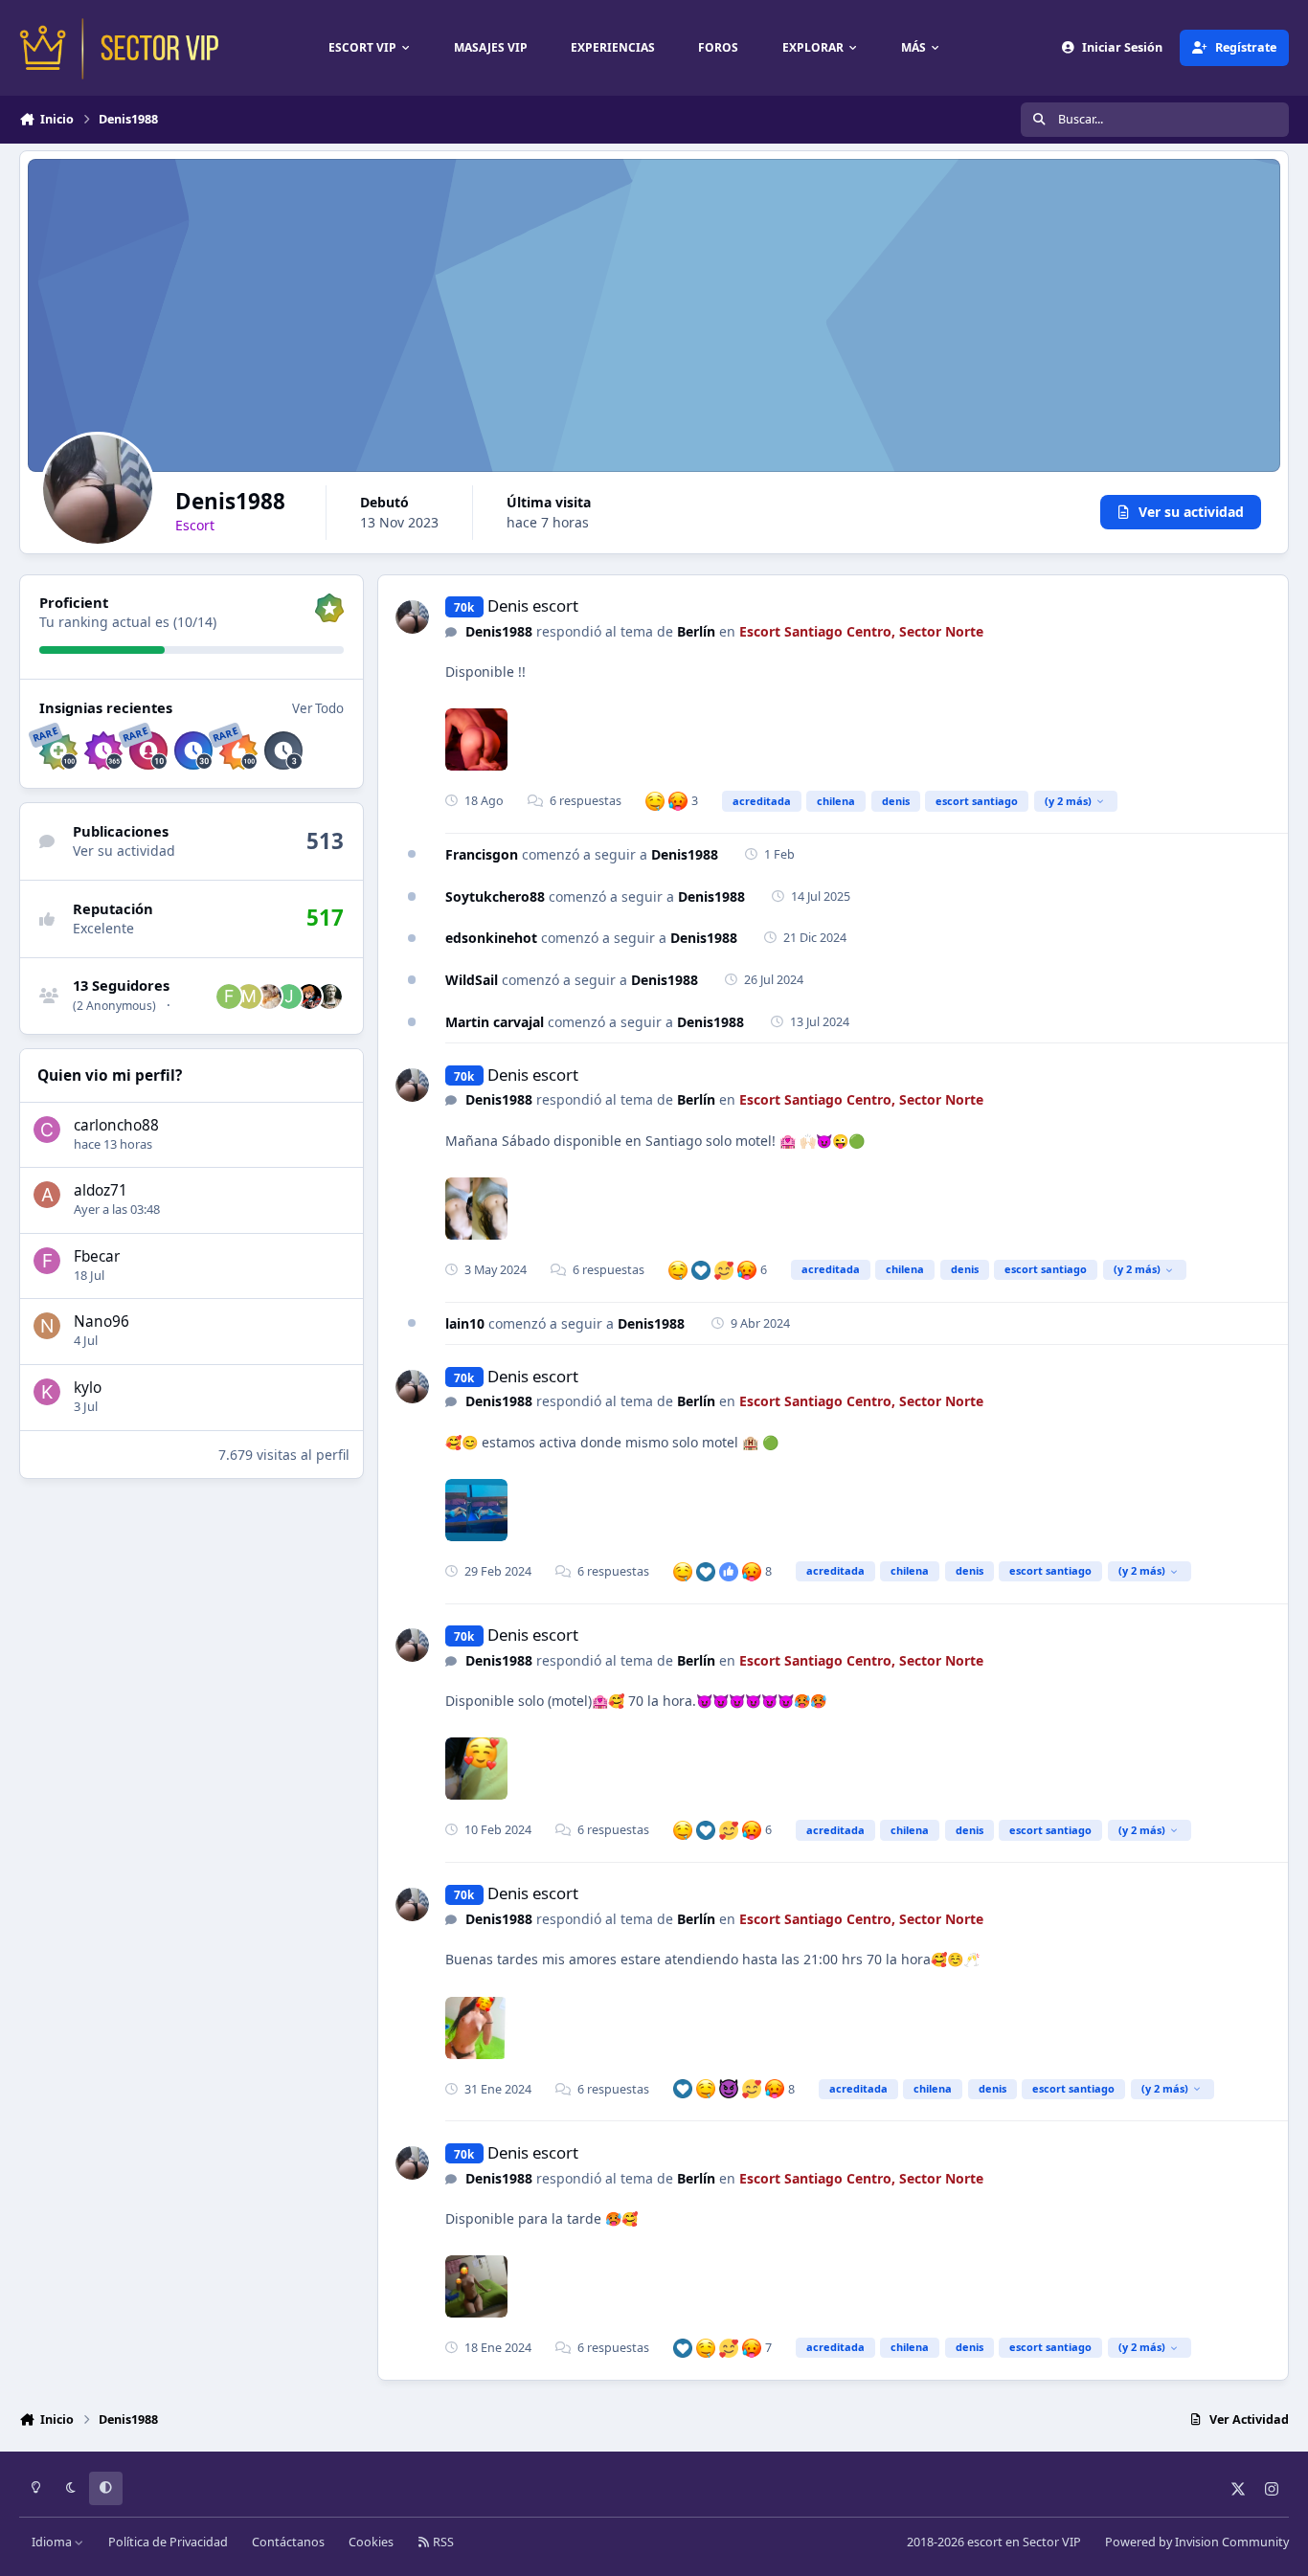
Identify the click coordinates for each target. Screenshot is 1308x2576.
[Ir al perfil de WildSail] (269, 997)
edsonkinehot (491, 938)
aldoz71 (101, 1190)
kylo (88, 1388)
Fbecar (97, 1256)
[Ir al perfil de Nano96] (47, 1326)
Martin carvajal (495, 1022)
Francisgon (482, 854)
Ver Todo (318, 708)
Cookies (371, 2542)
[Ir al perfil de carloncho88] (47, 1130)
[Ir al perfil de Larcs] (329, 997)
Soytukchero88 (495, 896)
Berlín (696, 631)
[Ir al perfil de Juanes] (289, 997)
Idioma (53, 2542)
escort (985, 2542)
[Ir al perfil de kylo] (47, 1392)
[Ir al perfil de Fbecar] (47, 1261)
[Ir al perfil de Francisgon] (229, 997)
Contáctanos (288, 2542)
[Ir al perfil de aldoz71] (47, 1195)
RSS (442, 2542)
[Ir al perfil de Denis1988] (412, 617)
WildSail (472, 980)
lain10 (465, 1323)
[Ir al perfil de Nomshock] (309, 997)
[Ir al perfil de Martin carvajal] (249, 997)
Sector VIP (1052, 2542)
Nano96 (101, 1322)
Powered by (1197, 2542)
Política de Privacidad (168, 2542)
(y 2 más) (1068, 801)
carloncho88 (116, 1125)
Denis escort (533, 605)
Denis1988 (499, 631)
